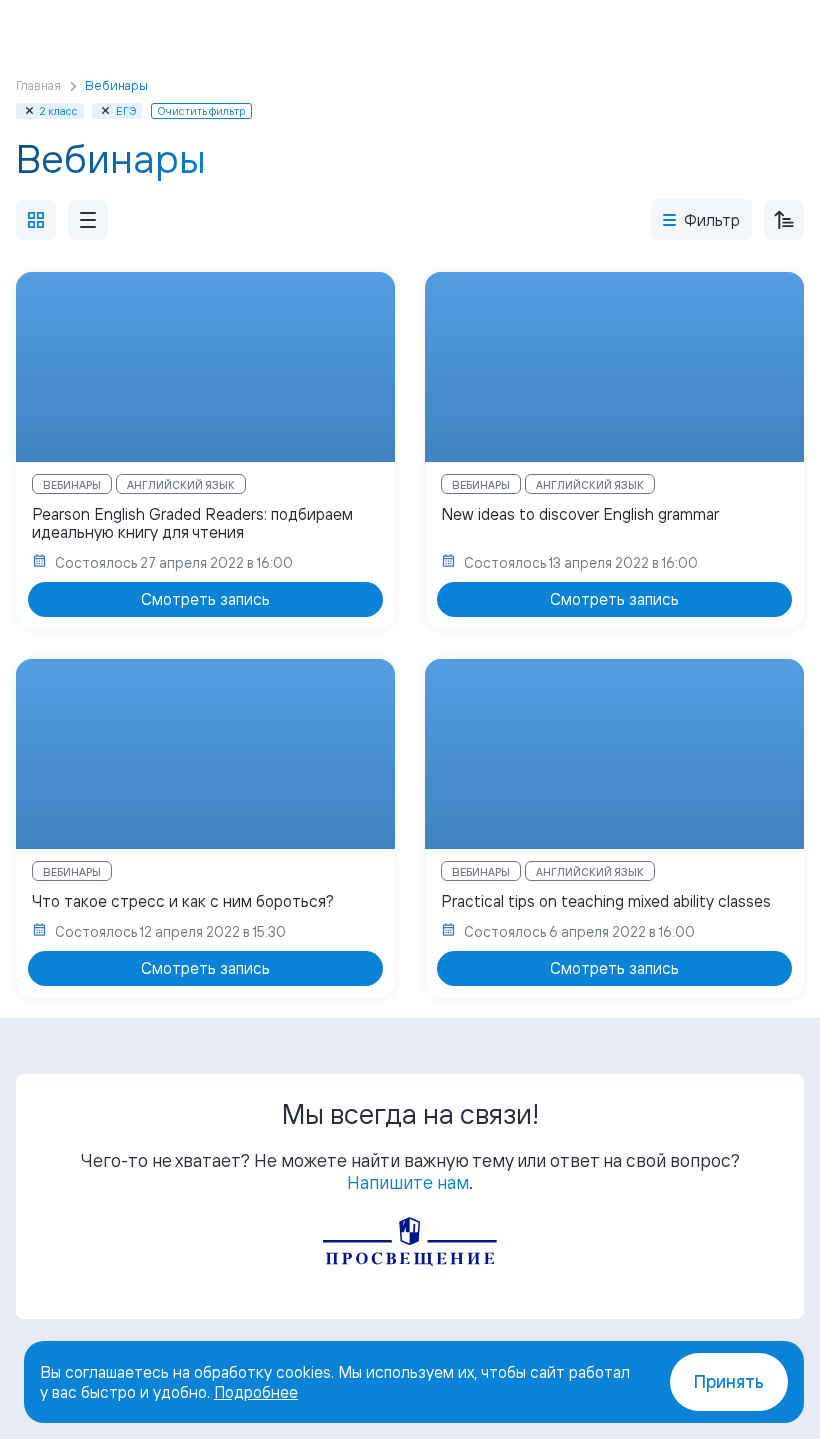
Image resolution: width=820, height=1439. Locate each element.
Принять (729, 1381)
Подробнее (256, 1392)
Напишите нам (408, 1182)
